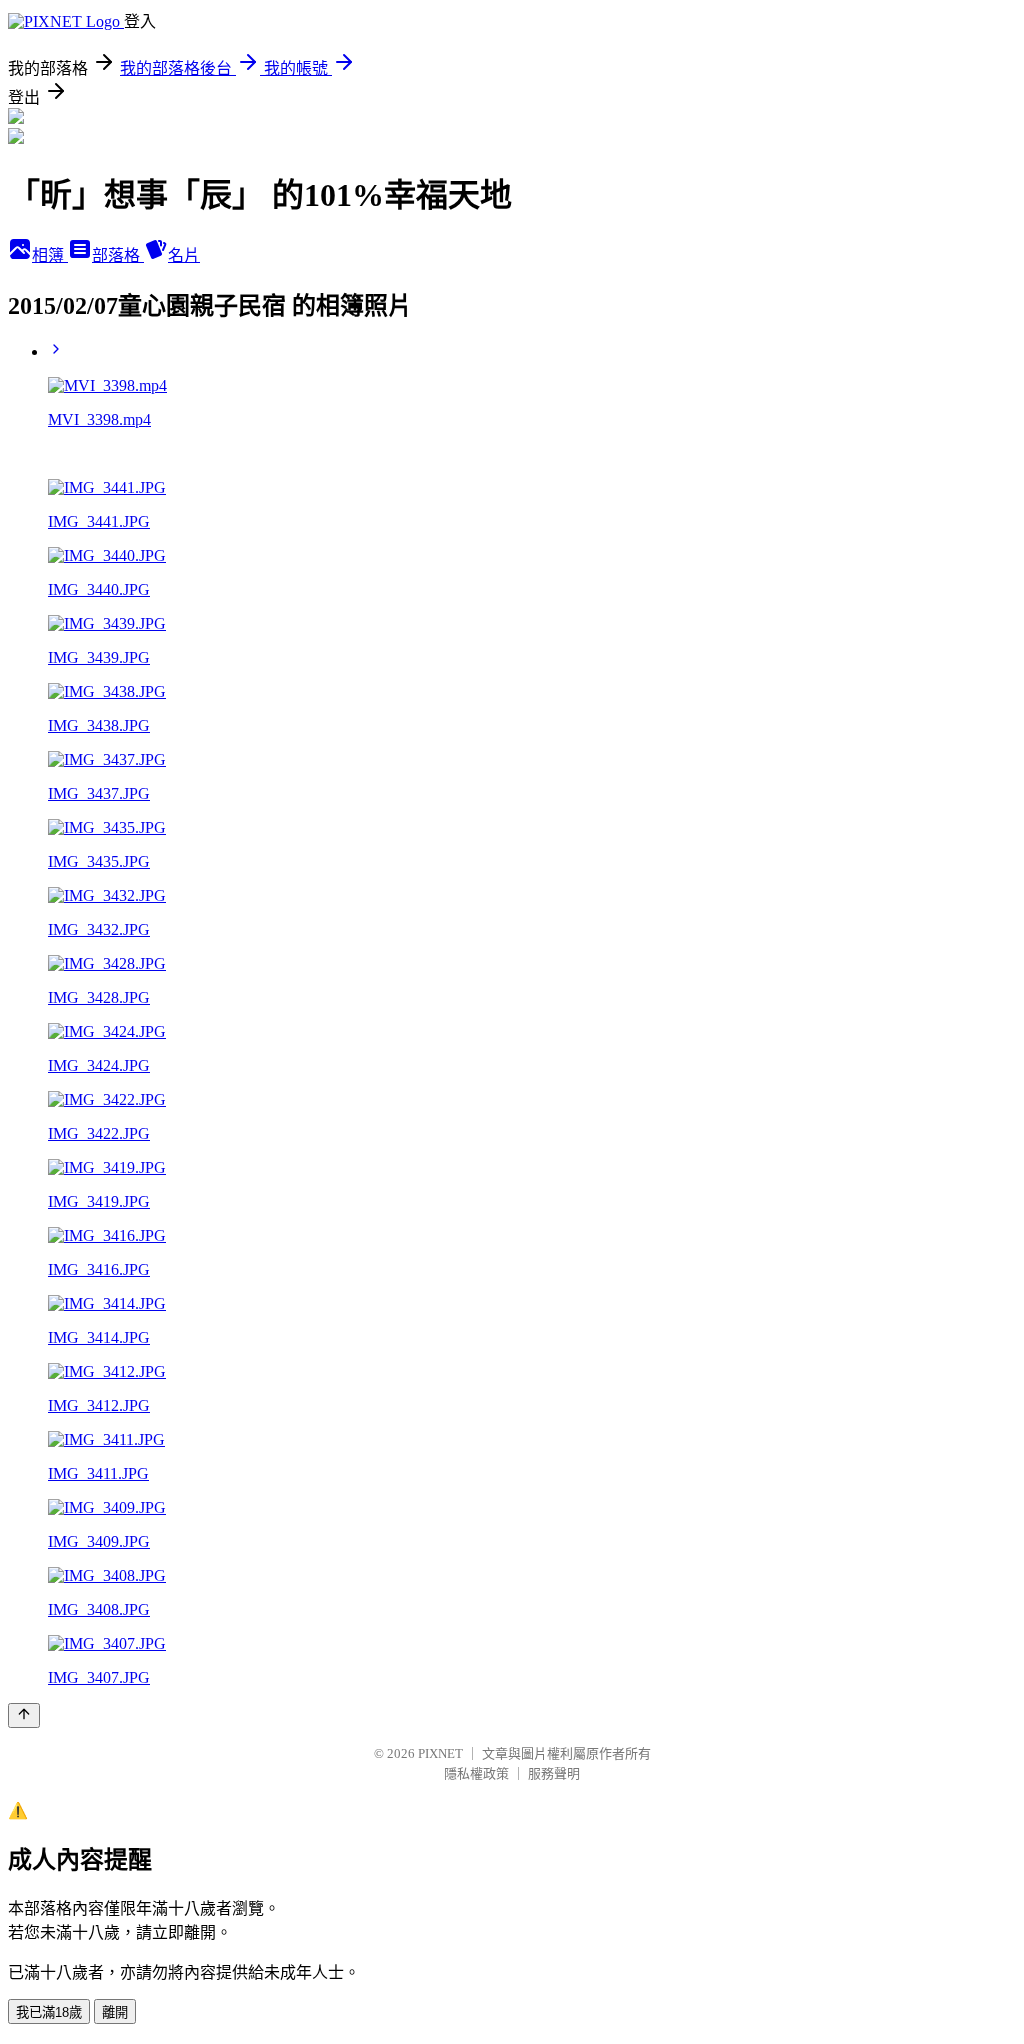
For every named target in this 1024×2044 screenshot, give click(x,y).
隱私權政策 (476, 1773)
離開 (115, 2012)
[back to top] (24, 1715)
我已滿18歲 (49, 2012)
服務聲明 (554, 1773)
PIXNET (440, 1753)
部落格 (118, 255)
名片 (184, 255)
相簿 (50, 255)
